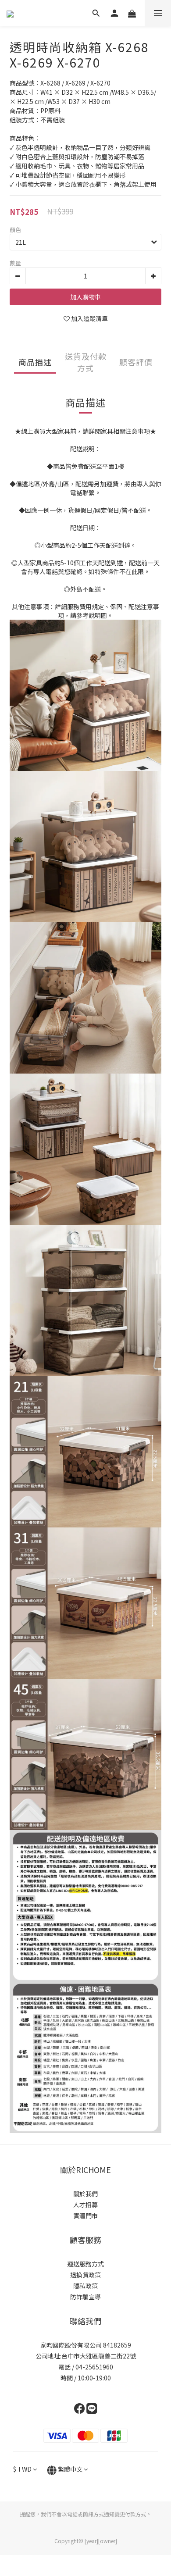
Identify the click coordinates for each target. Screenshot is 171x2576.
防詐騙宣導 (85, 2297)
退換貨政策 (85, 2275)
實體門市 (85, 2216)
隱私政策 (85, 2286)
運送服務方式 (85, 2264)
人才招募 (85, 2205)
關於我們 (85, 2194)
